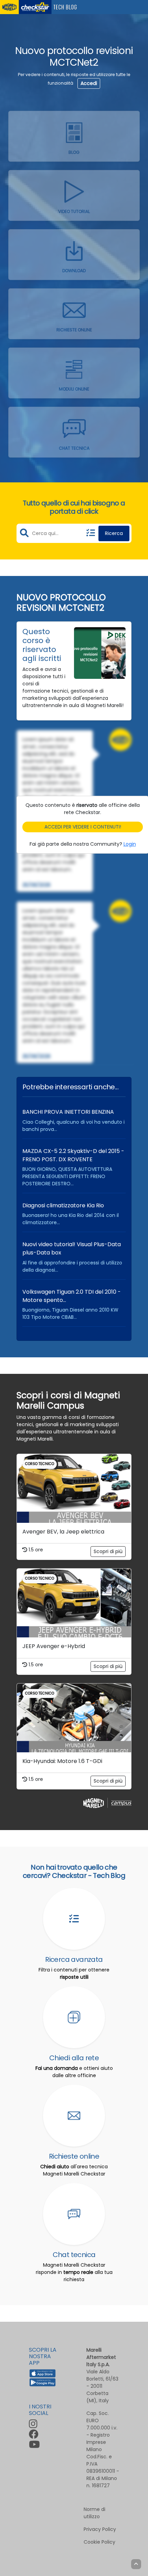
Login (130, 844)
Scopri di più (108, 1551)
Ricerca (114, 533)
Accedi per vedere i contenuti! (83, 827)
